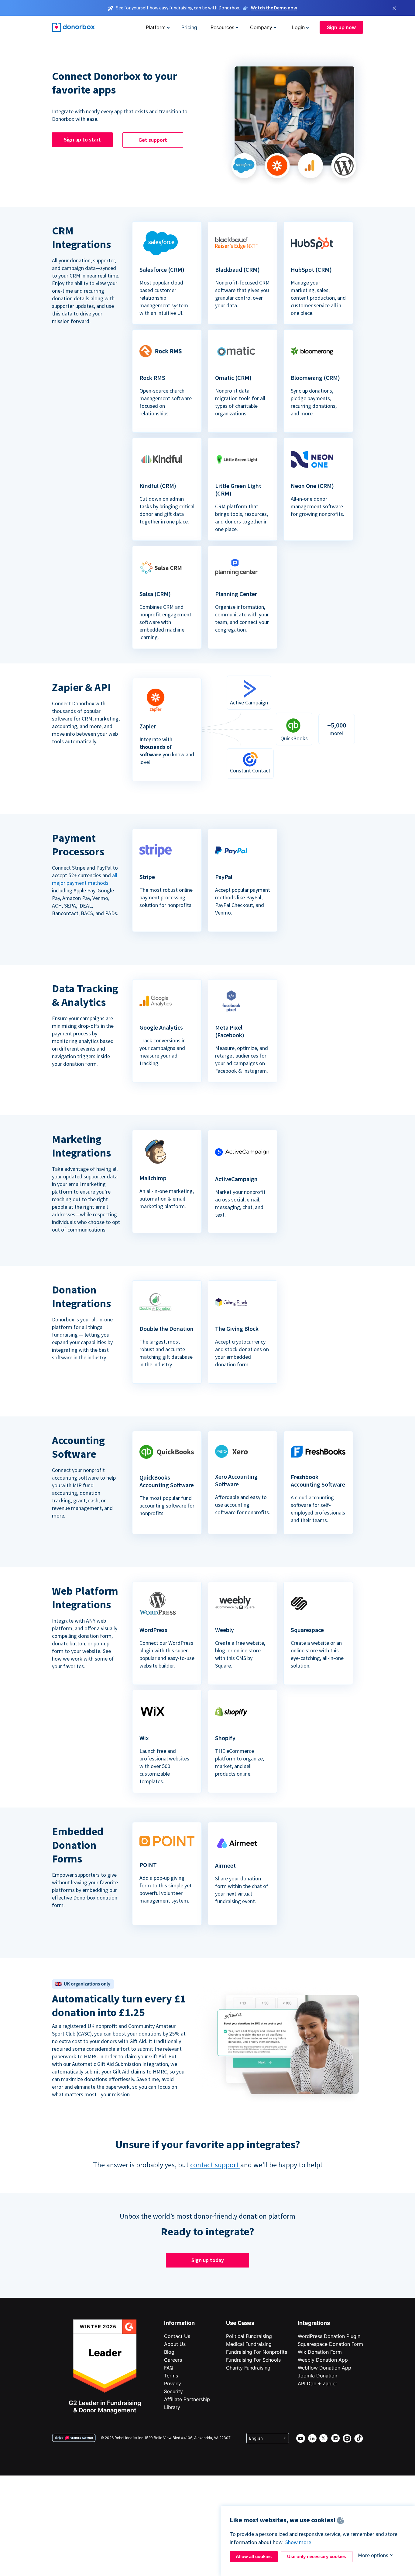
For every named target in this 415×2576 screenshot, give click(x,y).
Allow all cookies (254, 2556)
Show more (298, 2542)
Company (261, 27)
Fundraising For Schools (253, 2360)
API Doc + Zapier (317, 2383)
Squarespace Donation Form (330, 2344)
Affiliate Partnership (187, 2399)
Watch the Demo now (274, 8)
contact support (215, 2165)
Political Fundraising (249, 2336)
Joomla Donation (317, 2376)
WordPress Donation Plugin (329, 2336)
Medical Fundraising (249, 2344)
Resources (222, 27)
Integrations (314, 2323)
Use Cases (240, 2323)
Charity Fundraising (248, 2368)
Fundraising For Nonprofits (257, 2352)
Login (298, 27)
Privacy (173, 2383)
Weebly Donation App (323, 2360)
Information (179, 2323)
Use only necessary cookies (317, 2556)
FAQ (169, 2368)
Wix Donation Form (320, 2352)
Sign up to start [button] (82, 140)
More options (373, 2555)
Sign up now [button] (341, 27)
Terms (171, 2376)
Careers (173, 2360)
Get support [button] (153, 140)
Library (172, 2407)
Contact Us (177, 2336)
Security (173, 2391)
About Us (175, 2344)
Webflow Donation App (324, 2368)
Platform (156, 27)
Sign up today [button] (208, 2260)
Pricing (189, 27)
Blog (169, 2352)
